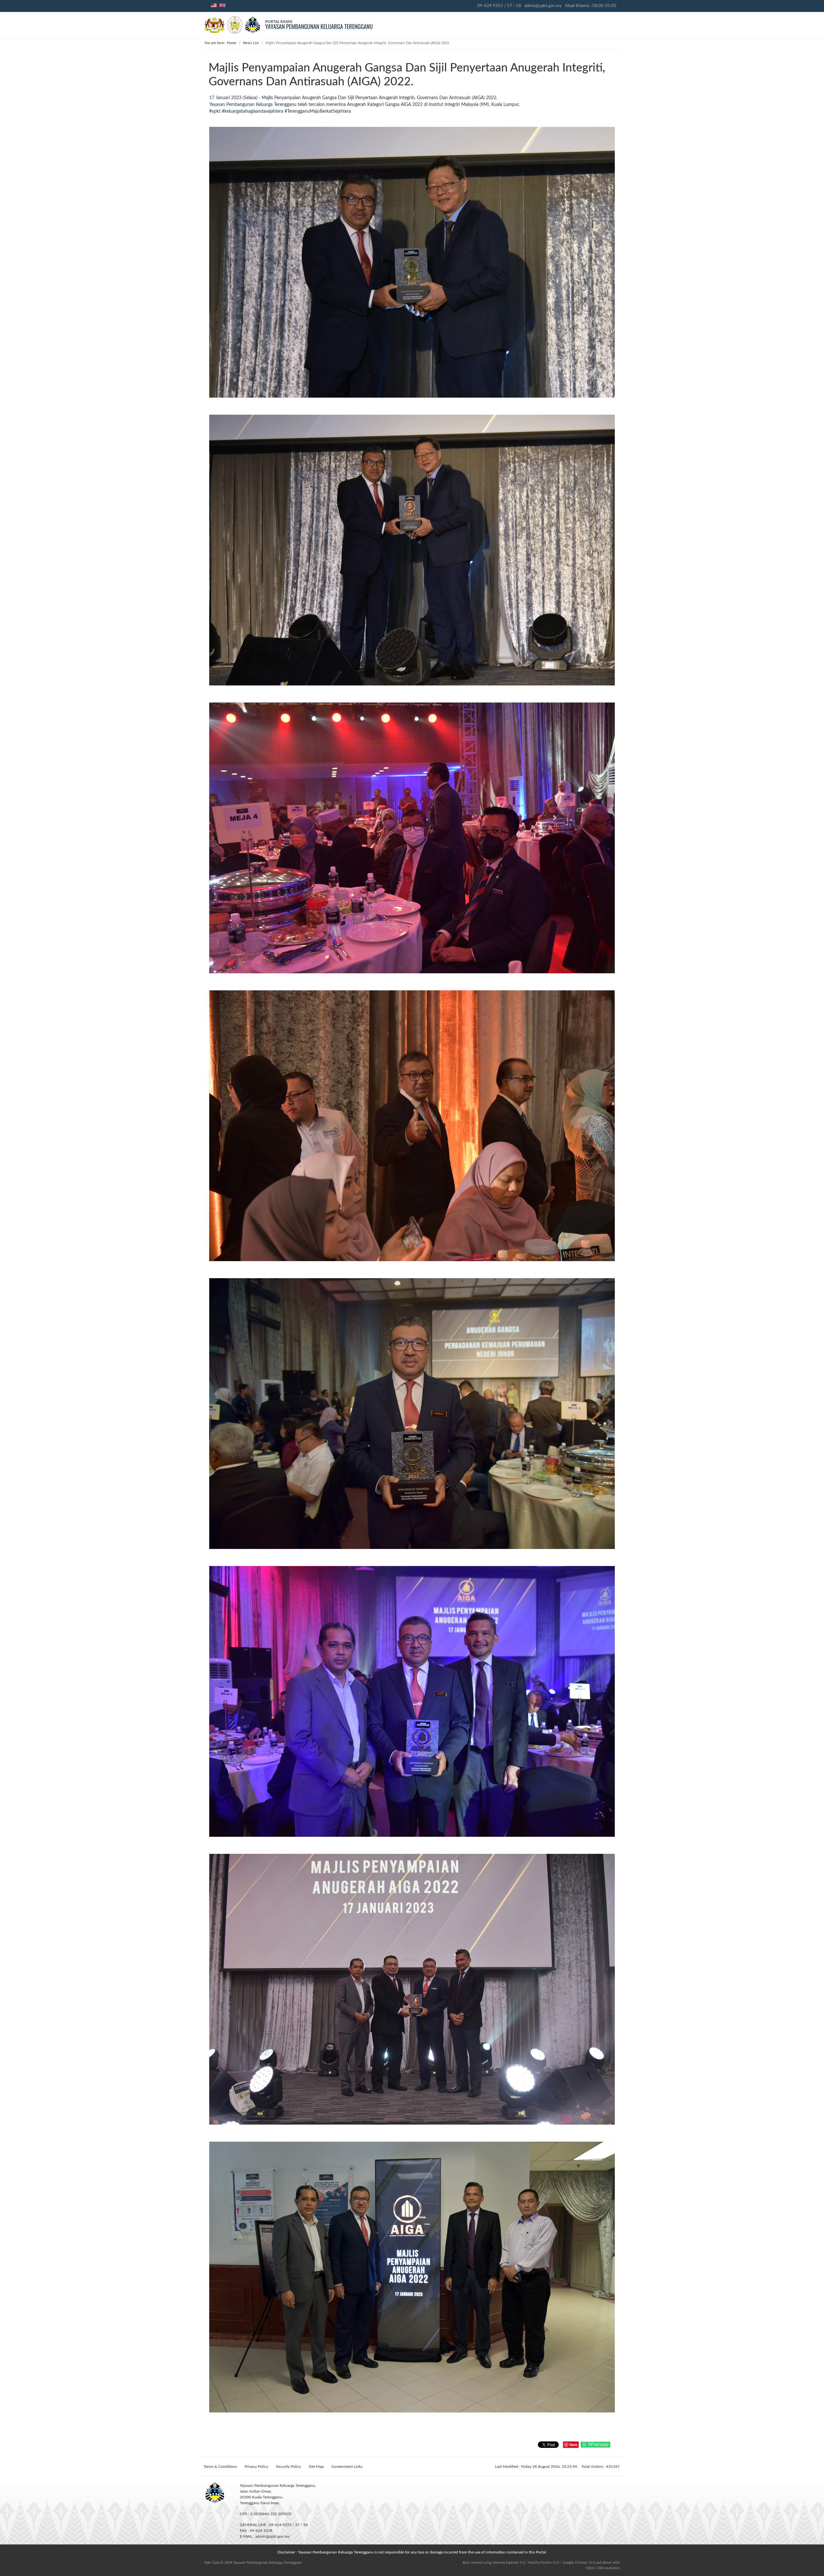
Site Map (316, 2467)
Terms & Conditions (220, 2467)
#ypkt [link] (215, 111)
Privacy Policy (256, 2467)
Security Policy (288, 2467)
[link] (253, 105)
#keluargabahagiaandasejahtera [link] (253, 111)
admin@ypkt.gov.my (543, 6)
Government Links (347, 2467)
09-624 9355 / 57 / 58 (499, 6)
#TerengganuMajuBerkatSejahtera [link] (318, 111)
